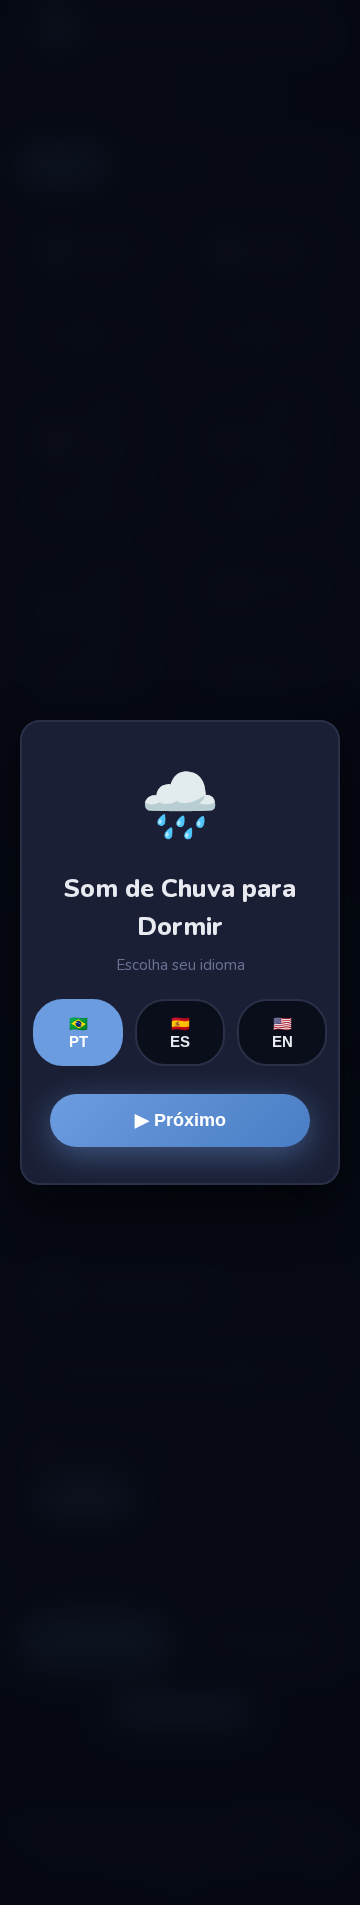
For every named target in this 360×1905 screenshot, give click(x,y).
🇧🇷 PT (78, 1032)
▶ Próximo (180, 1120)
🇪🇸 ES (180, 1032)
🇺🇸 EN (282, 1032)
